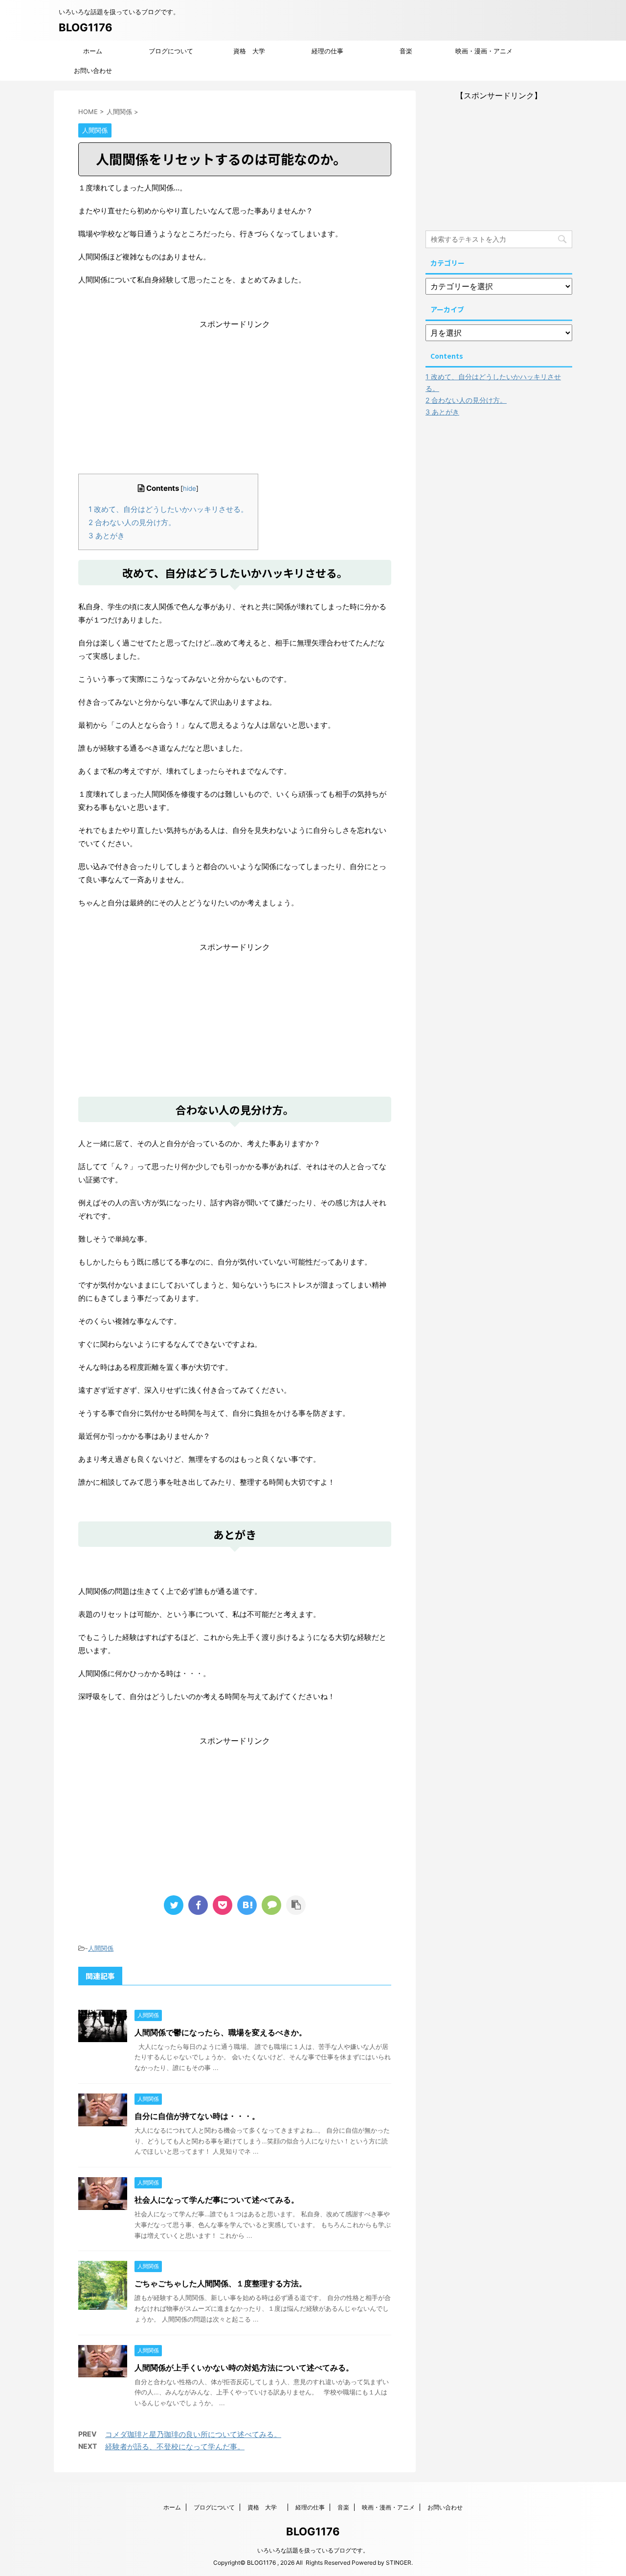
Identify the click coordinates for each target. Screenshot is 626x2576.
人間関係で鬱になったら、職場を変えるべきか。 (221, 2032)
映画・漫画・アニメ (484, 51)
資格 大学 (252, 51)
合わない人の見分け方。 (132, 522)
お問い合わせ (93, 70)
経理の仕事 (327, 51)
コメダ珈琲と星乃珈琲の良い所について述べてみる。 (193, 2434)
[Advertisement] (235, 391)
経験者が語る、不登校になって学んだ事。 (175, 2447)
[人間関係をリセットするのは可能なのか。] (247, 1905)
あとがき (107, 536)
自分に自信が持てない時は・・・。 (197, 2116)
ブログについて (171, 51)
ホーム (93, 51)
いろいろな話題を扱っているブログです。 (313, 2550)
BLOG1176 (86, 27)
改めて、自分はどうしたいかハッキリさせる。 (168, 509)
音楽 (406, 51)
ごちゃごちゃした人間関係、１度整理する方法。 (221, 2283)
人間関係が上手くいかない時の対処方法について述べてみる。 (244, 2368)
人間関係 (101, 1948)
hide (190, 488)
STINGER (399, 2563)
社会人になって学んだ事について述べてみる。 (217, 2200)
